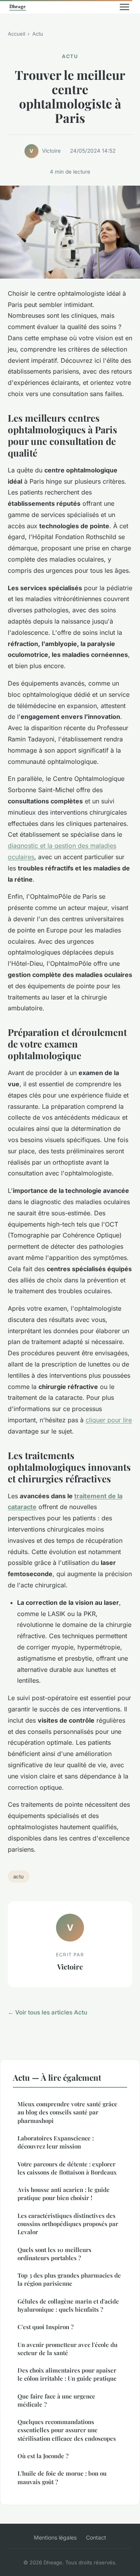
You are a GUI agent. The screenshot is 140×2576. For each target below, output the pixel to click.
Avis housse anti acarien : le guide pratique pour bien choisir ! (64, 2194)
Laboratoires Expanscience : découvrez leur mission (56, 2142)
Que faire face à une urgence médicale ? (56, 2400)
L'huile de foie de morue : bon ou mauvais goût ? (62, 2477)
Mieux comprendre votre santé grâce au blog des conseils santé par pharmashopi (67, 2112)
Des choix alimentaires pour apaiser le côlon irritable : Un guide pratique (67, 2374)
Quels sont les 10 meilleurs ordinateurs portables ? (54, 2254)
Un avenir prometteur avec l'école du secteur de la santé (67, 2349)
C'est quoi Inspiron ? (45, 2327)
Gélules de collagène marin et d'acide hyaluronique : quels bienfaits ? (68, 2305)
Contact (96, 2537)
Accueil (17, 34)
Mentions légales (55, 2537)
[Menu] (124, 7)
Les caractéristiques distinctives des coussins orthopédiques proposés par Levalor (68, 2224)
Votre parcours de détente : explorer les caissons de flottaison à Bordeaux (67, 2168)
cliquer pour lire (109, 1420)
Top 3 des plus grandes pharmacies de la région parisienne (69, 2279)
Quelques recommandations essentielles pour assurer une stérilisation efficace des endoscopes (67, 2430)
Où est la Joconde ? (43, 2456)
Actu (38, 34)
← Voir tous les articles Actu (47, 2012)
